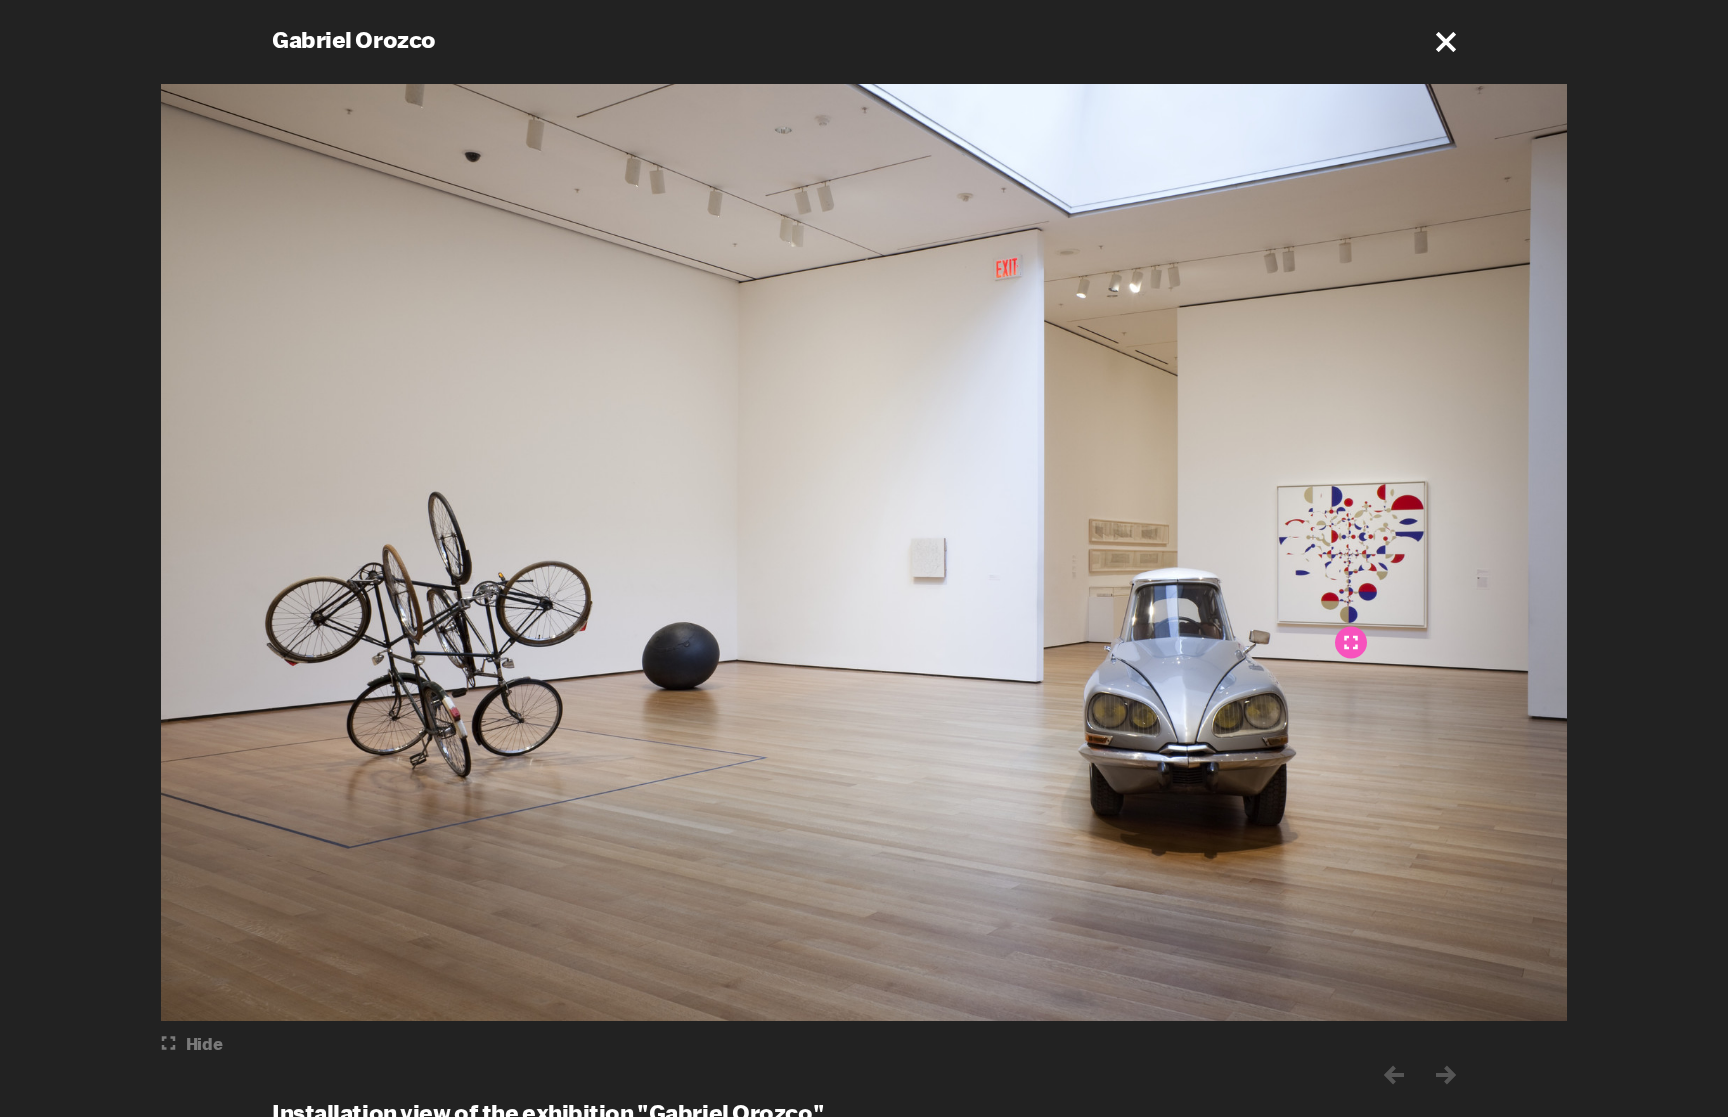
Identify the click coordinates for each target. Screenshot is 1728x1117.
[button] (1446, 42)
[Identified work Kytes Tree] (1351, 642)
